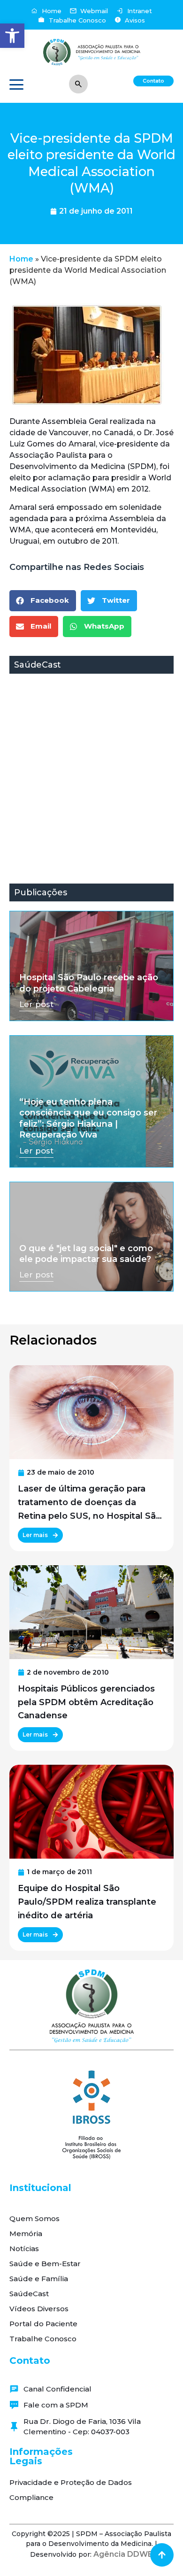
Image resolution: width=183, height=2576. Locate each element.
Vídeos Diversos (39, 2309)
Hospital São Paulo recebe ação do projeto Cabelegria (89, 983)
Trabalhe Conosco (43, 2339)
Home (21, 259)
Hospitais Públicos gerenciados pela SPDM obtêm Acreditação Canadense (86, 1702)
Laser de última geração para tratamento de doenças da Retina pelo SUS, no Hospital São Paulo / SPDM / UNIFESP (90, 1503)
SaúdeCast (29, 2294)
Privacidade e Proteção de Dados (71, 2482)
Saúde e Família (39, 2279)
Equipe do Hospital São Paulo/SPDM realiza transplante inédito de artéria (87, 1902)
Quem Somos (34, 2218)
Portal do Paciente (43, 2324)
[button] (12, 36)
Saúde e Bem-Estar (45, 2264)
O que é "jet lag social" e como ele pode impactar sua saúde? (86, 1254)
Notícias (24, 2249)
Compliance (31, 2497)
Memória (26, 2234)
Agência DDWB (123, 2554)
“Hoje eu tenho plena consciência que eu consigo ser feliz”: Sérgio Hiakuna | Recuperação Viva (88, 1118)
